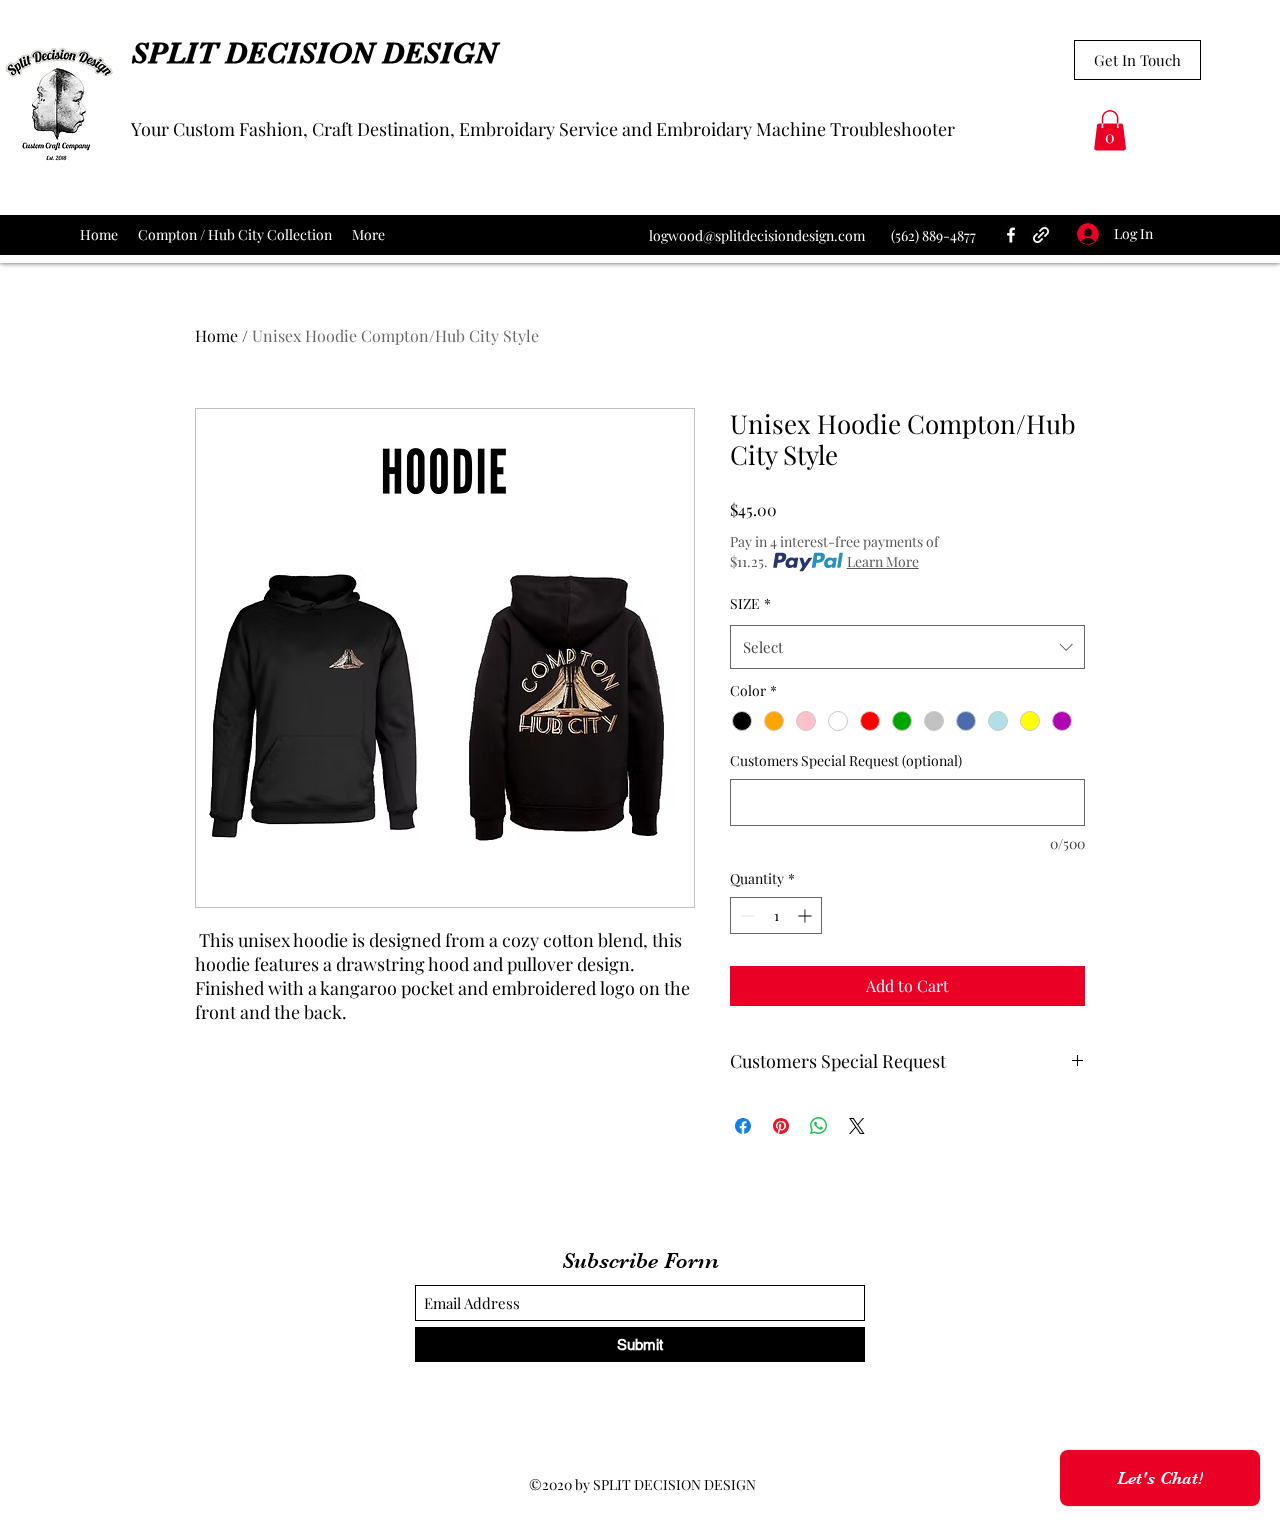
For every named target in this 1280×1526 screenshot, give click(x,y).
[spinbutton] (776, 915)
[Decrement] (745, 915)
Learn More (883, 561)
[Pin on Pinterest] (781, 1126)
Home (216, 335)
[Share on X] (857, 1126)
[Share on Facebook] (743, 1126)
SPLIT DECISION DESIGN (314, 53)
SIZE (750, 603)
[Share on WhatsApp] (819, 1126)
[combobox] (907, 647)
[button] (1110, 130)
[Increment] (806, 915)
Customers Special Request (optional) (846, 760)
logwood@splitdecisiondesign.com (757, 235)
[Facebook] (1011, 235)
